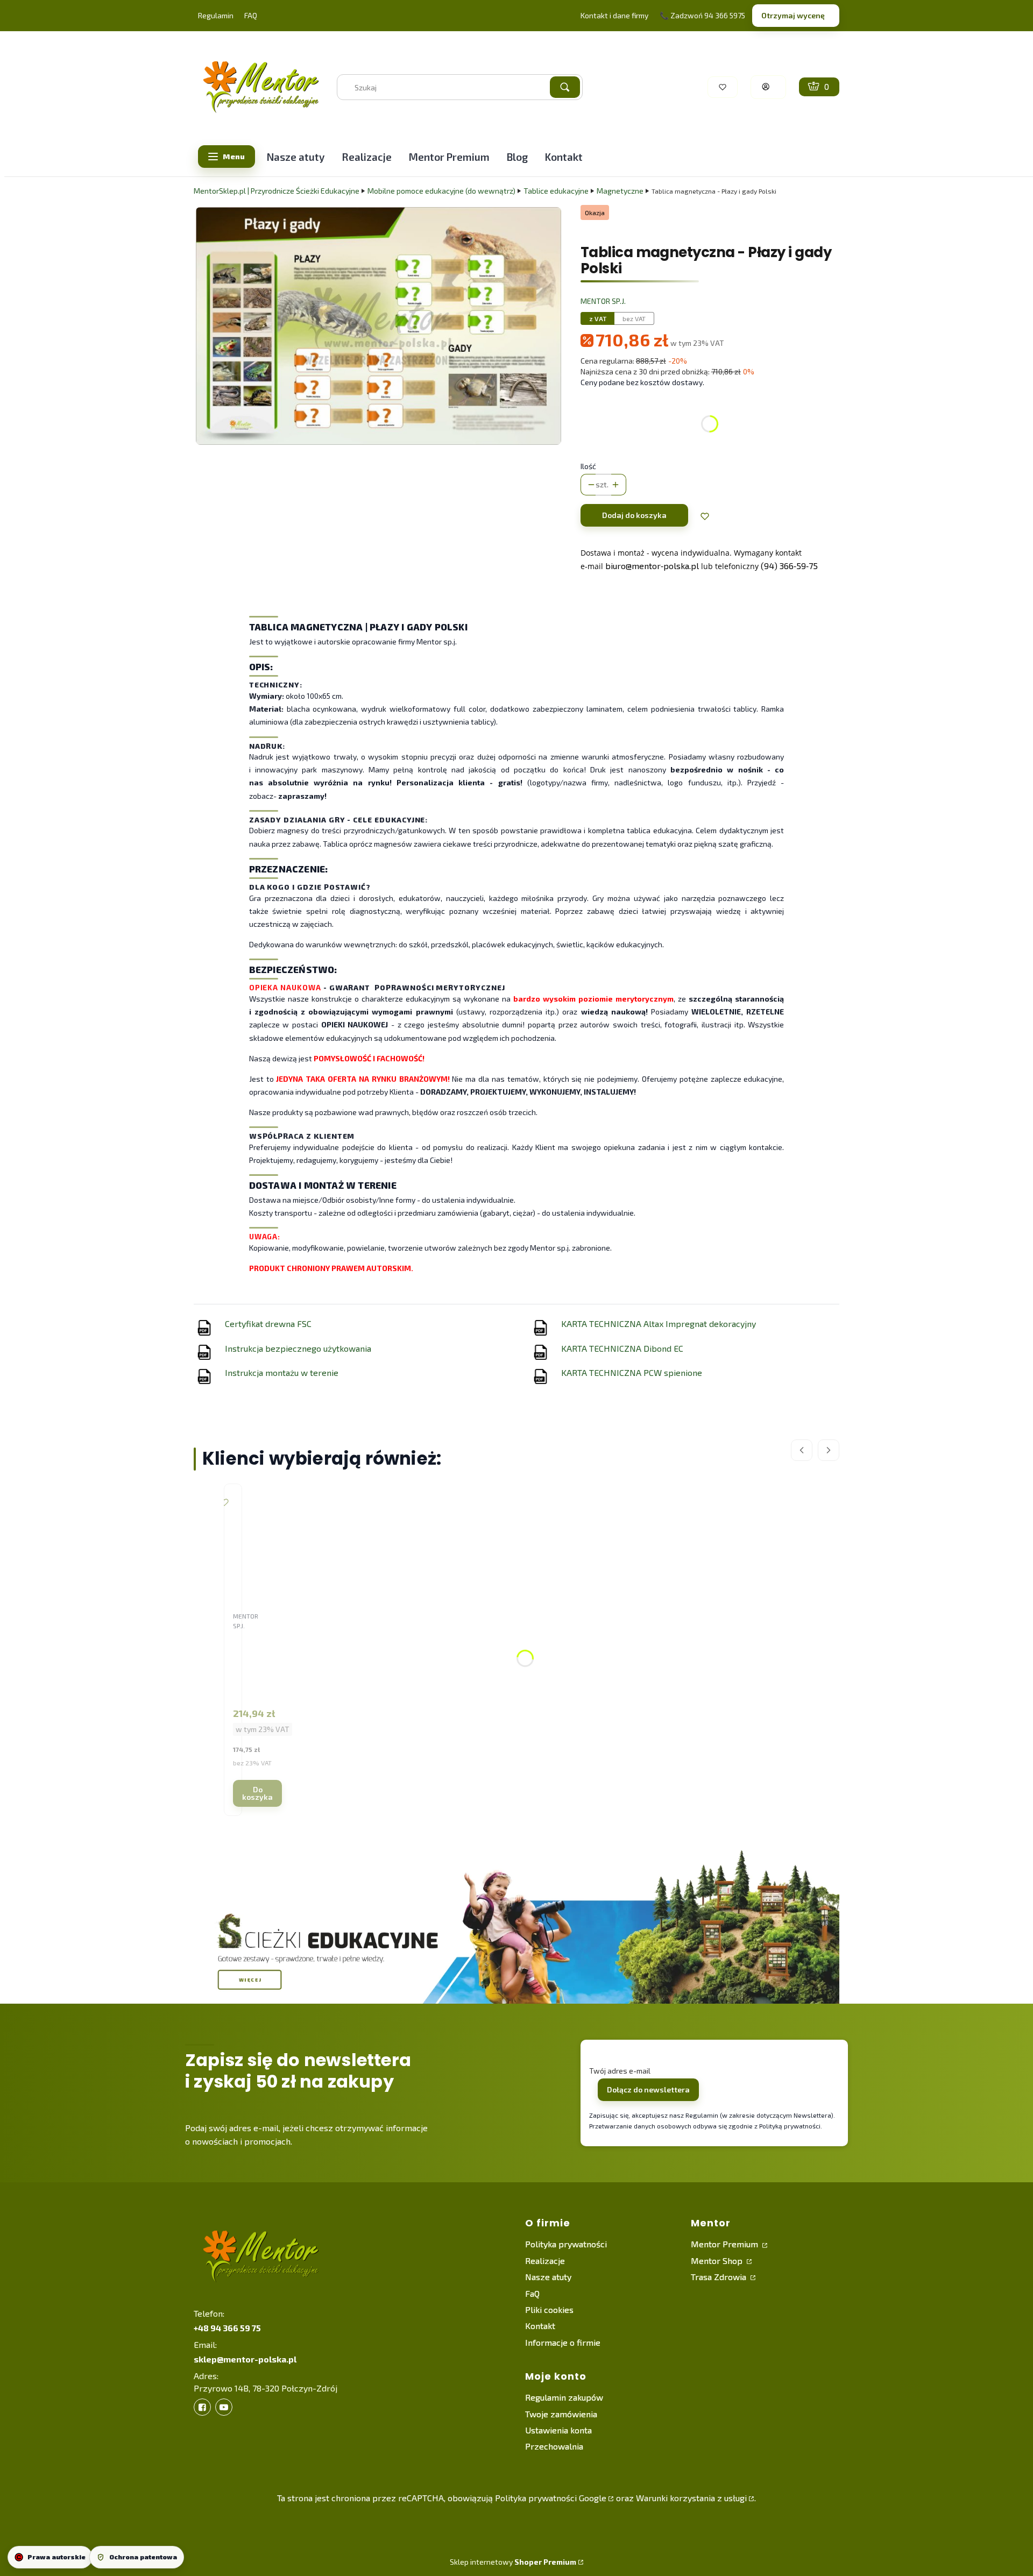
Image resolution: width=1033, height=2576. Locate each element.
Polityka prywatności (566, 2244)
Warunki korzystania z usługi (691, 2498)
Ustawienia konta (558, 2430)
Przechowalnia (554, 2446)
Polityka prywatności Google (551, 2498)
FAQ (251, 15)
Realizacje (545, 2261)
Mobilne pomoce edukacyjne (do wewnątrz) (441, 191)
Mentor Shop (718, 2261)
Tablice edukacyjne (556, 191)
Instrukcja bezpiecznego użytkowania (298, 1348)
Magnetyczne (620, 191)
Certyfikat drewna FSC (268, 1324)
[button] (565, 87)
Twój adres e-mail (620, 2071)
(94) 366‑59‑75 (789, 566)
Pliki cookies (549, 2309)
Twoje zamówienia (561, 2414)
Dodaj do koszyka (634, 515)
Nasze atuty (548, 2277)
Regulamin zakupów (564, 2397)
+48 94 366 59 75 (227, 2328)
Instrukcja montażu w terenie (282, 1372)
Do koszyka (257, 1793)
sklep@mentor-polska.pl (245, 2359)
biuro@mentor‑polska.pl (652, 566)
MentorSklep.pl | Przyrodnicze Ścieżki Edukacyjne (277, 191)
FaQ (532, 2293)
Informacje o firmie (563, 2342)
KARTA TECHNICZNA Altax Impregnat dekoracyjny (659, 1324)
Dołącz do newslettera (648, 2089)
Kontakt (540, 2326)
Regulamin (216, 15)
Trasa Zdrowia (720, 2277)
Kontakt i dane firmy (614, 15)
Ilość (588, 466)
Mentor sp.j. (603, 301)
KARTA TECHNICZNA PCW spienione (632, 1372)
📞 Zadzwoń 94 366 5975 (702, 15)
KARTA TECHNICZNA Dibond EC (622, 1348)
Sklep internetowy (513, 2562)
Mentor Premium (726, 2244)
